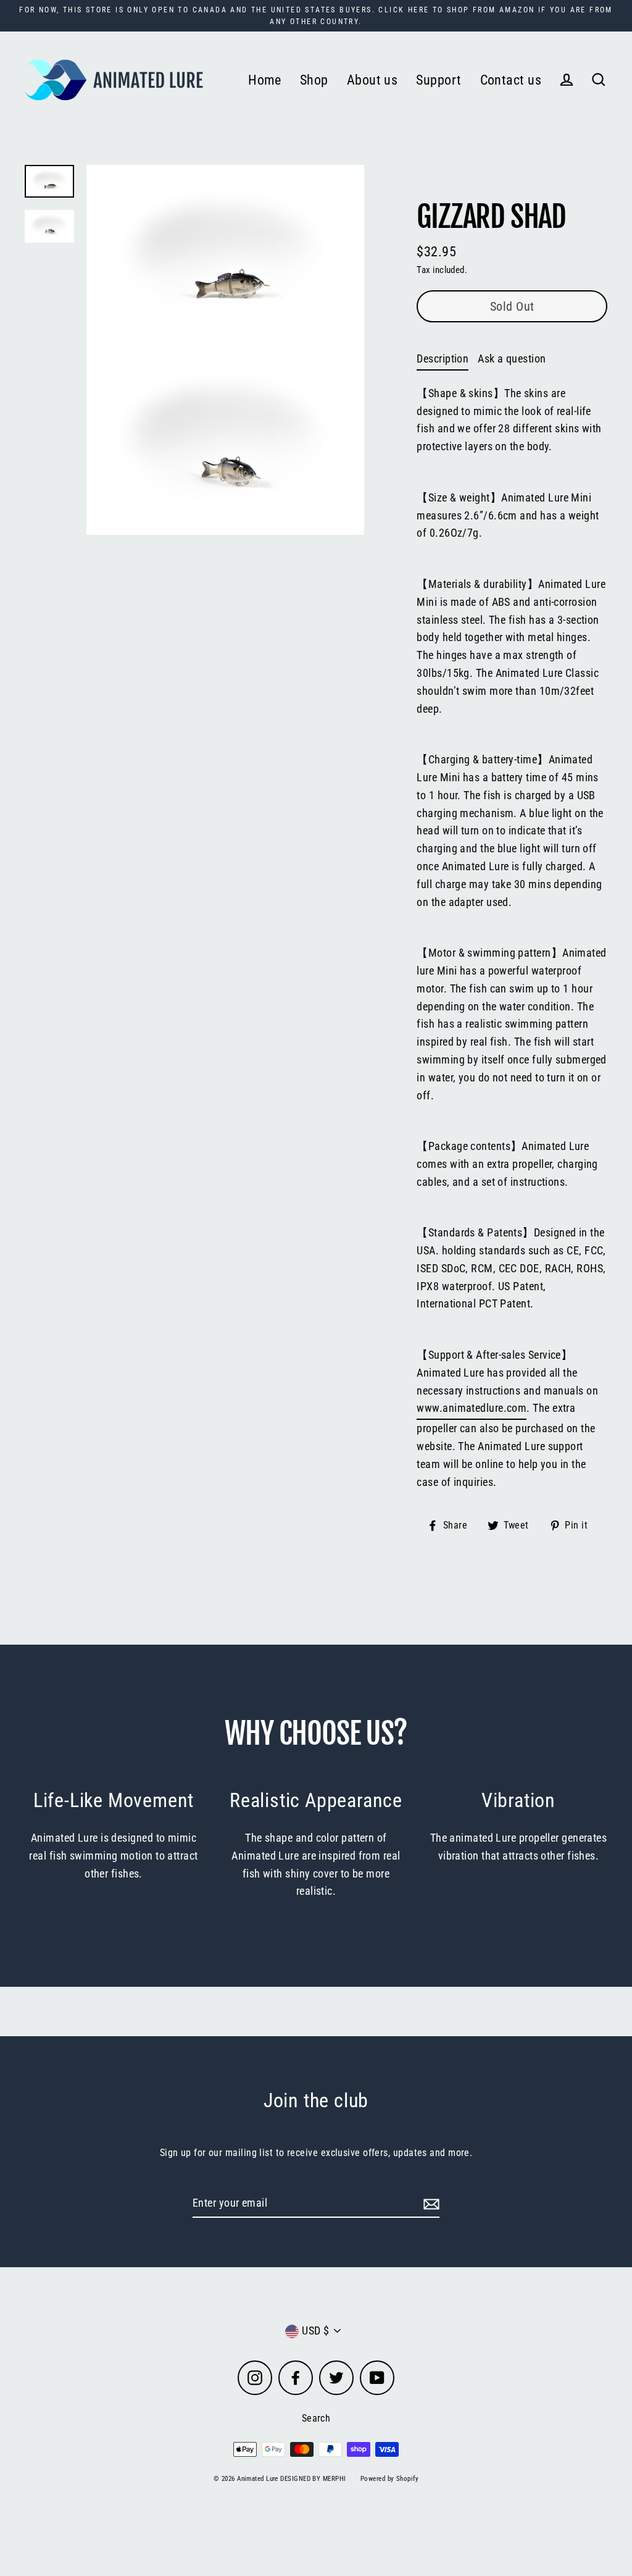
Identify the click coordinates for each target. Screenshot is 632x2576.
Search (316, 2418)
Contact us (511, 80)
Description (443, 359)
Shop (314, 80)
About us (372, 80)
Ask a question (512, 359)
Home (265, 80)
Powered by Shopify (389, 2479)
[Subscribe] (430, 2204)
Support (439, 80)
